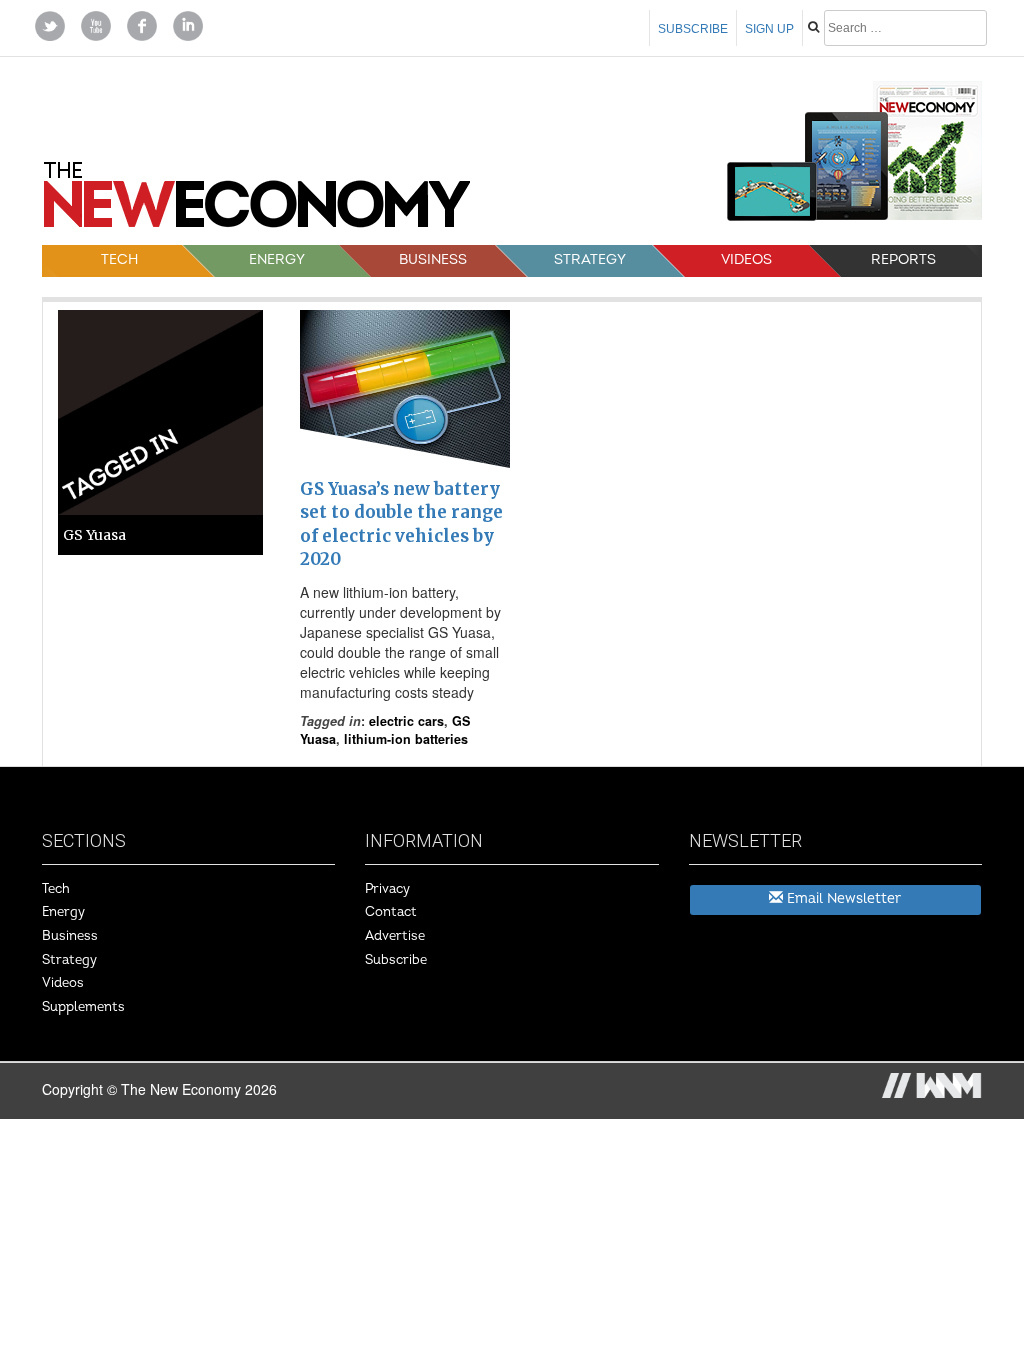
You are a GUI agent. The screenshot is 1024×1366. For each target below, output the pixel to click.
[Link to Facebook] (142, 24)
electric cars (406, 721)
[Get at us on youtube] (96, 24)
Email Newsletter (842, 898)
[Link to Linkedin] (188, 24)
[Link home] (257, 202)
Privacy (387, 889)
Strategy (590, 259)
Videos (746, 259)
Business (433, 259)
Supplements (83, 1007)
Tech (119, 259)
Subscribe (693, 29)
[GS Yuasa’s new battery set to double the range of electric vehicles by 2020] (405, 389)
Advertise (395, 936)
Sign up (769, 29)
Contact (391, 912)
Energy (276, 259)
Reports (903, 259)
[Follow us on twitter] (50, 24)
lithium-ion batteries (406, 739)
